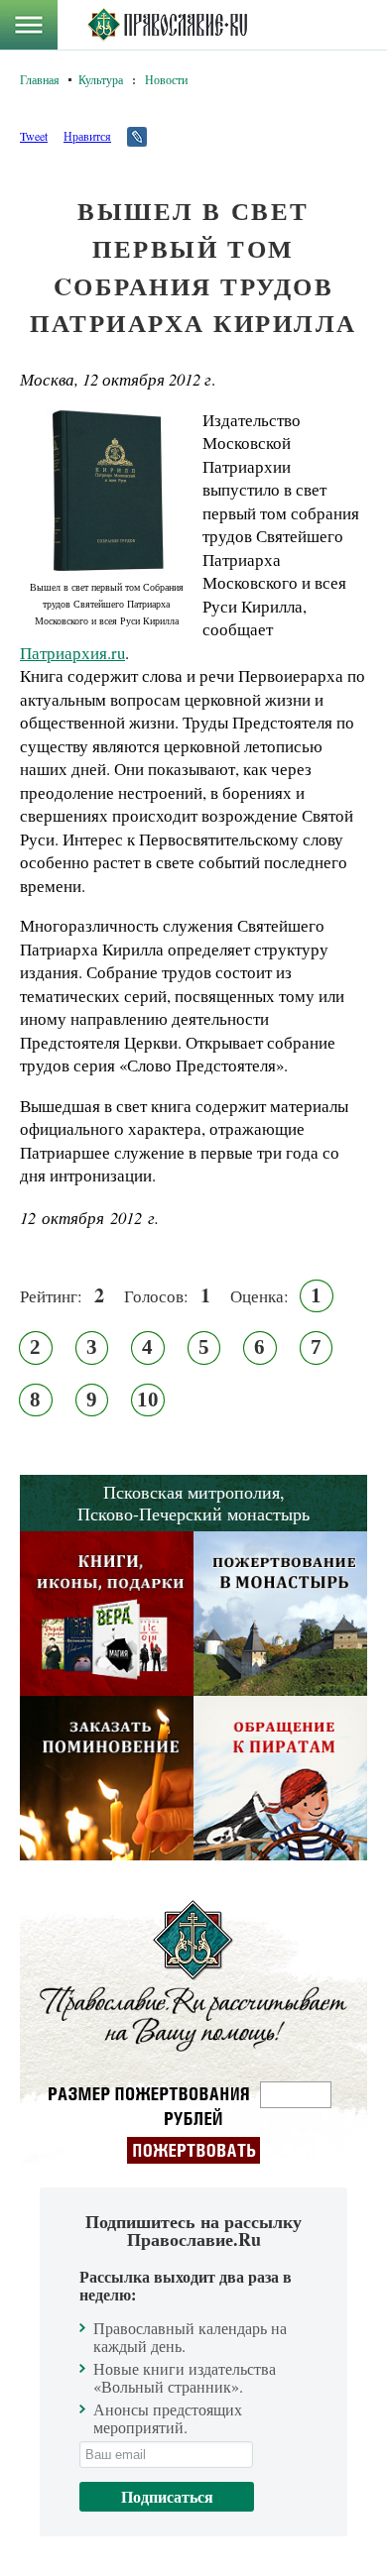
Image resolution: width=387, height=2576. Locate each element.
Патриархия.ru (72, 653)
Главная (40, 79)
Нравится (87, 136)
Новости (166, 79)
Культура (101, 79)
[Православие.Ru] (167, 25)
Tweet (34, 136)
